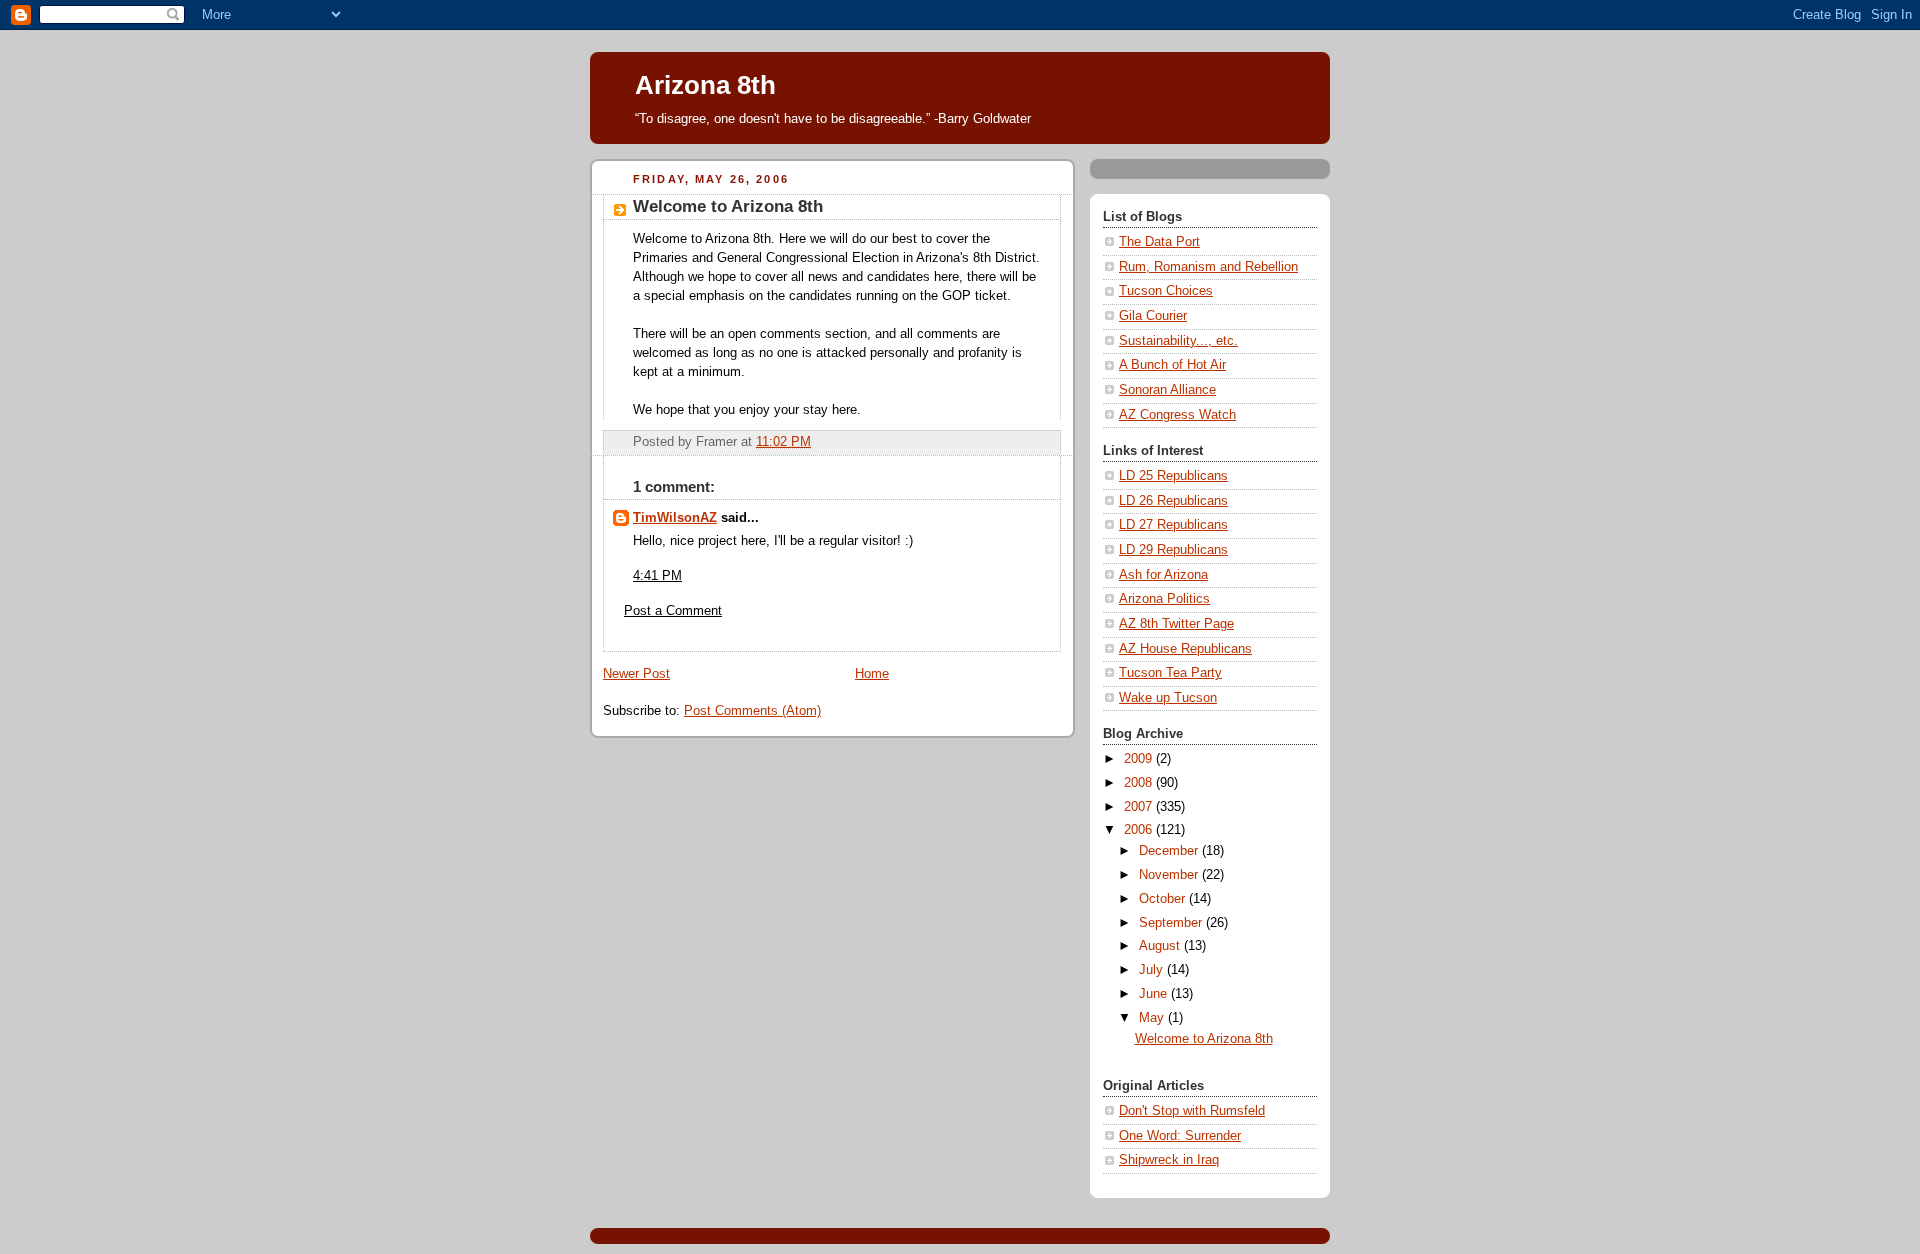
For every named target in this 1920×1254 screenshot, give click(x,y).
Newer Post (636, 674)
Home (872, 674)
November (1170, 875)
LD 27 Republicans (1173, 525)
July (1153, 970)
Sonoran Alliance (1167, 390)
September (1172, 923)
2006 (1140, 830)
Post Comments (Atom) (752, 711)
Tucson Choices (1166, 291)
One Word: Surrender (1180, 1136)
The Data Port (1159, 242)
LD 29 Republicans (1173, 550)
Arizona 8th (705, 85)
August (1161, 946)
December (1170, 851)
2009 (1140, 759)
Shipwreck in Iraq (1169, 1160)
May (1153, 1018)
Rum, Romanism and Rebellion (1208, 267)
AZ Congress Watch (1177, 415)
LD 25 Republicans (1173, 476)
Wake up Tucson (1168, 698)
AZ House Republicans (1185, 649)
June (1155, 994)
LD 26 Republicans (1173, 501)
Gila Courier (1153, 316)
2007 (1140, 807)
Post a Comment (673, 611)
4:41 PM (657, 576)
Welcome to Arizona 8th (1204, 1039)
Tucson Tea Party (1170, 673)
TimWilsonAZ (675, 518)
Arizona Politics (1164, 599)
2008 (1140, 783)
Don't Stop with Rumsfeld (1192, 1111)
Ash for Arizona (1163, 575)
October (1164, 899)
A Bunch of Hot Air (1172, 365)
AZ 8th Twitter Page (1176, 624)
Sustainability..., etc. (1178, 341)
